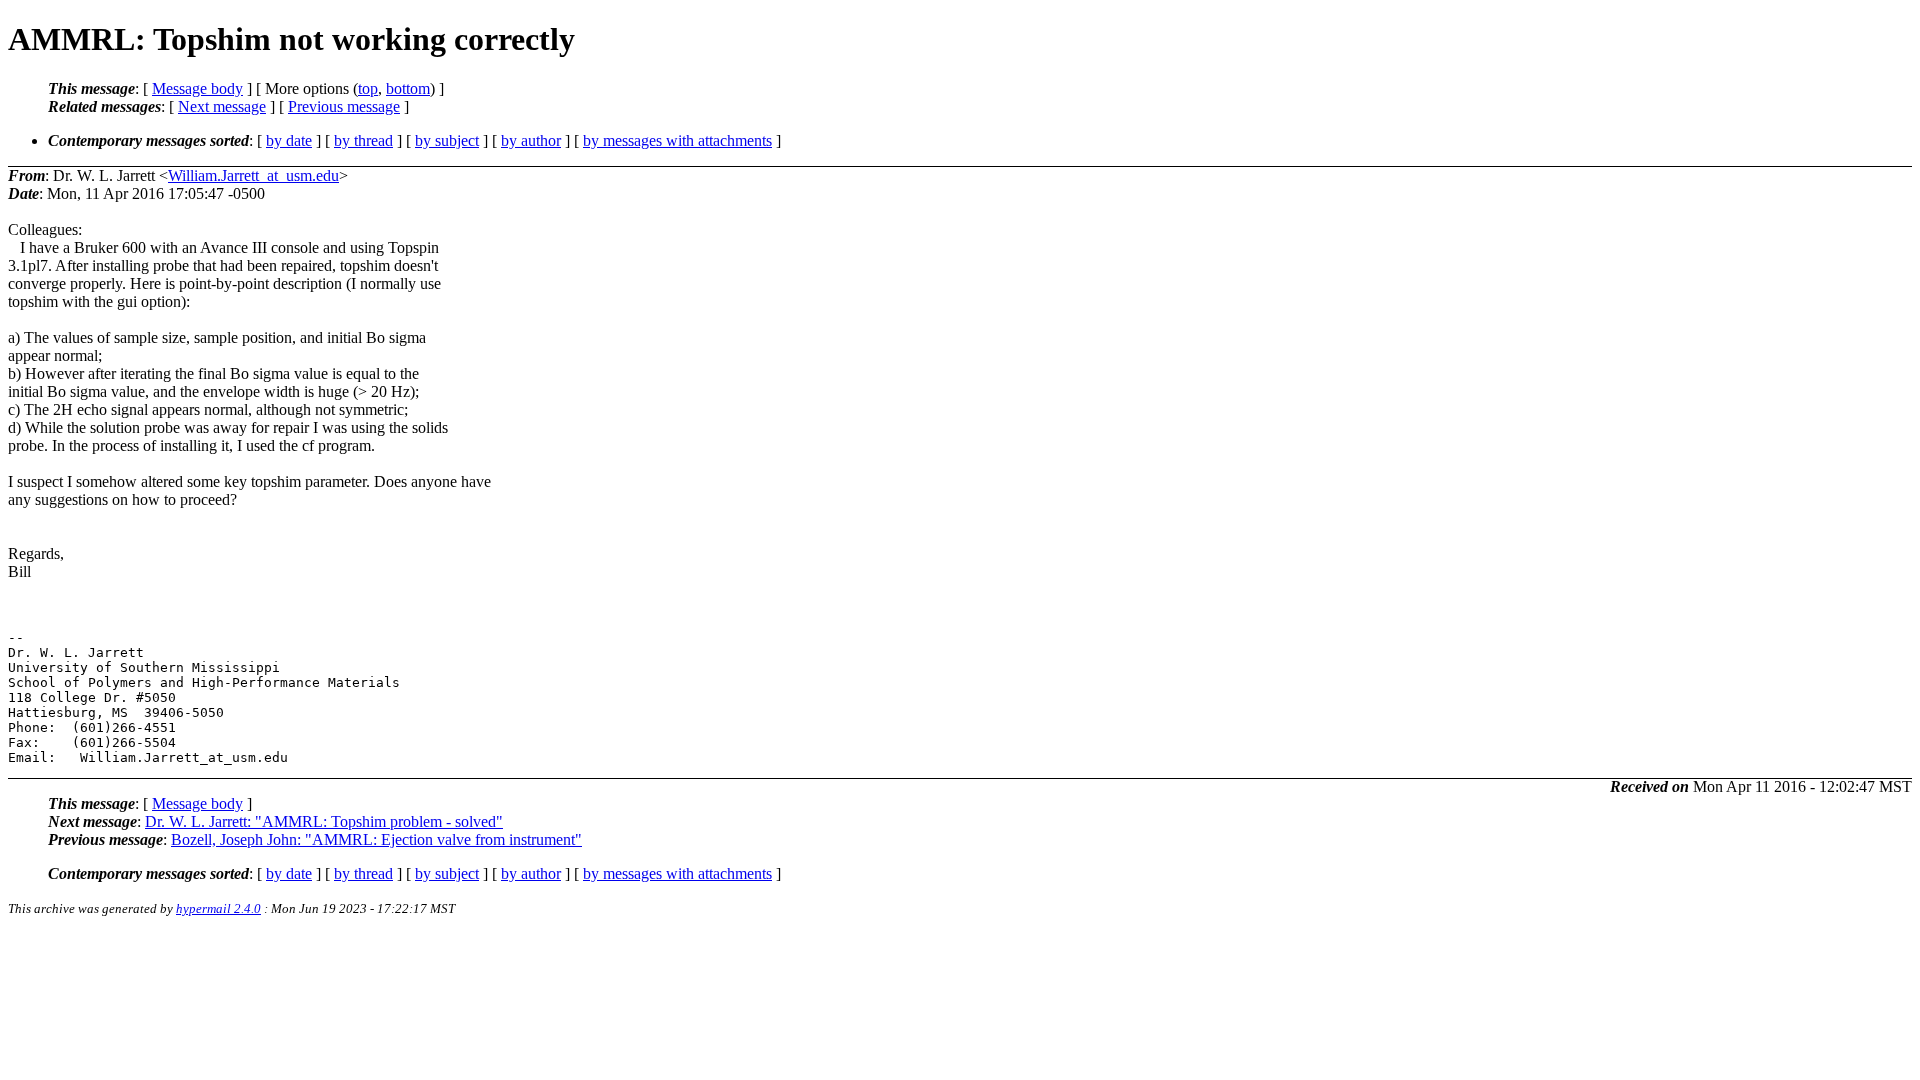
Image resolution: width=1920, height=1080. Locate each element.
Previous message (344, 106)
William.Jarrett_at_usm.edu (253, 175)
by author (531, 140)
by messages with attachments (677, 140)
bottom (408, 88)
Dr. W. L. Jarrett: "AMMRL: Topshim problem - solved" (324, 821)
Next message (222, 106)
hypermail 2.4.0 (218, 908)
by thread (363, 140)
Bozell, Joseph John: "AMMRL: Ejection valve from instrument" (376, 839)
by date (289, 140)
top (368, 88)
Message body (197, 88)
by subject (447, 140)
